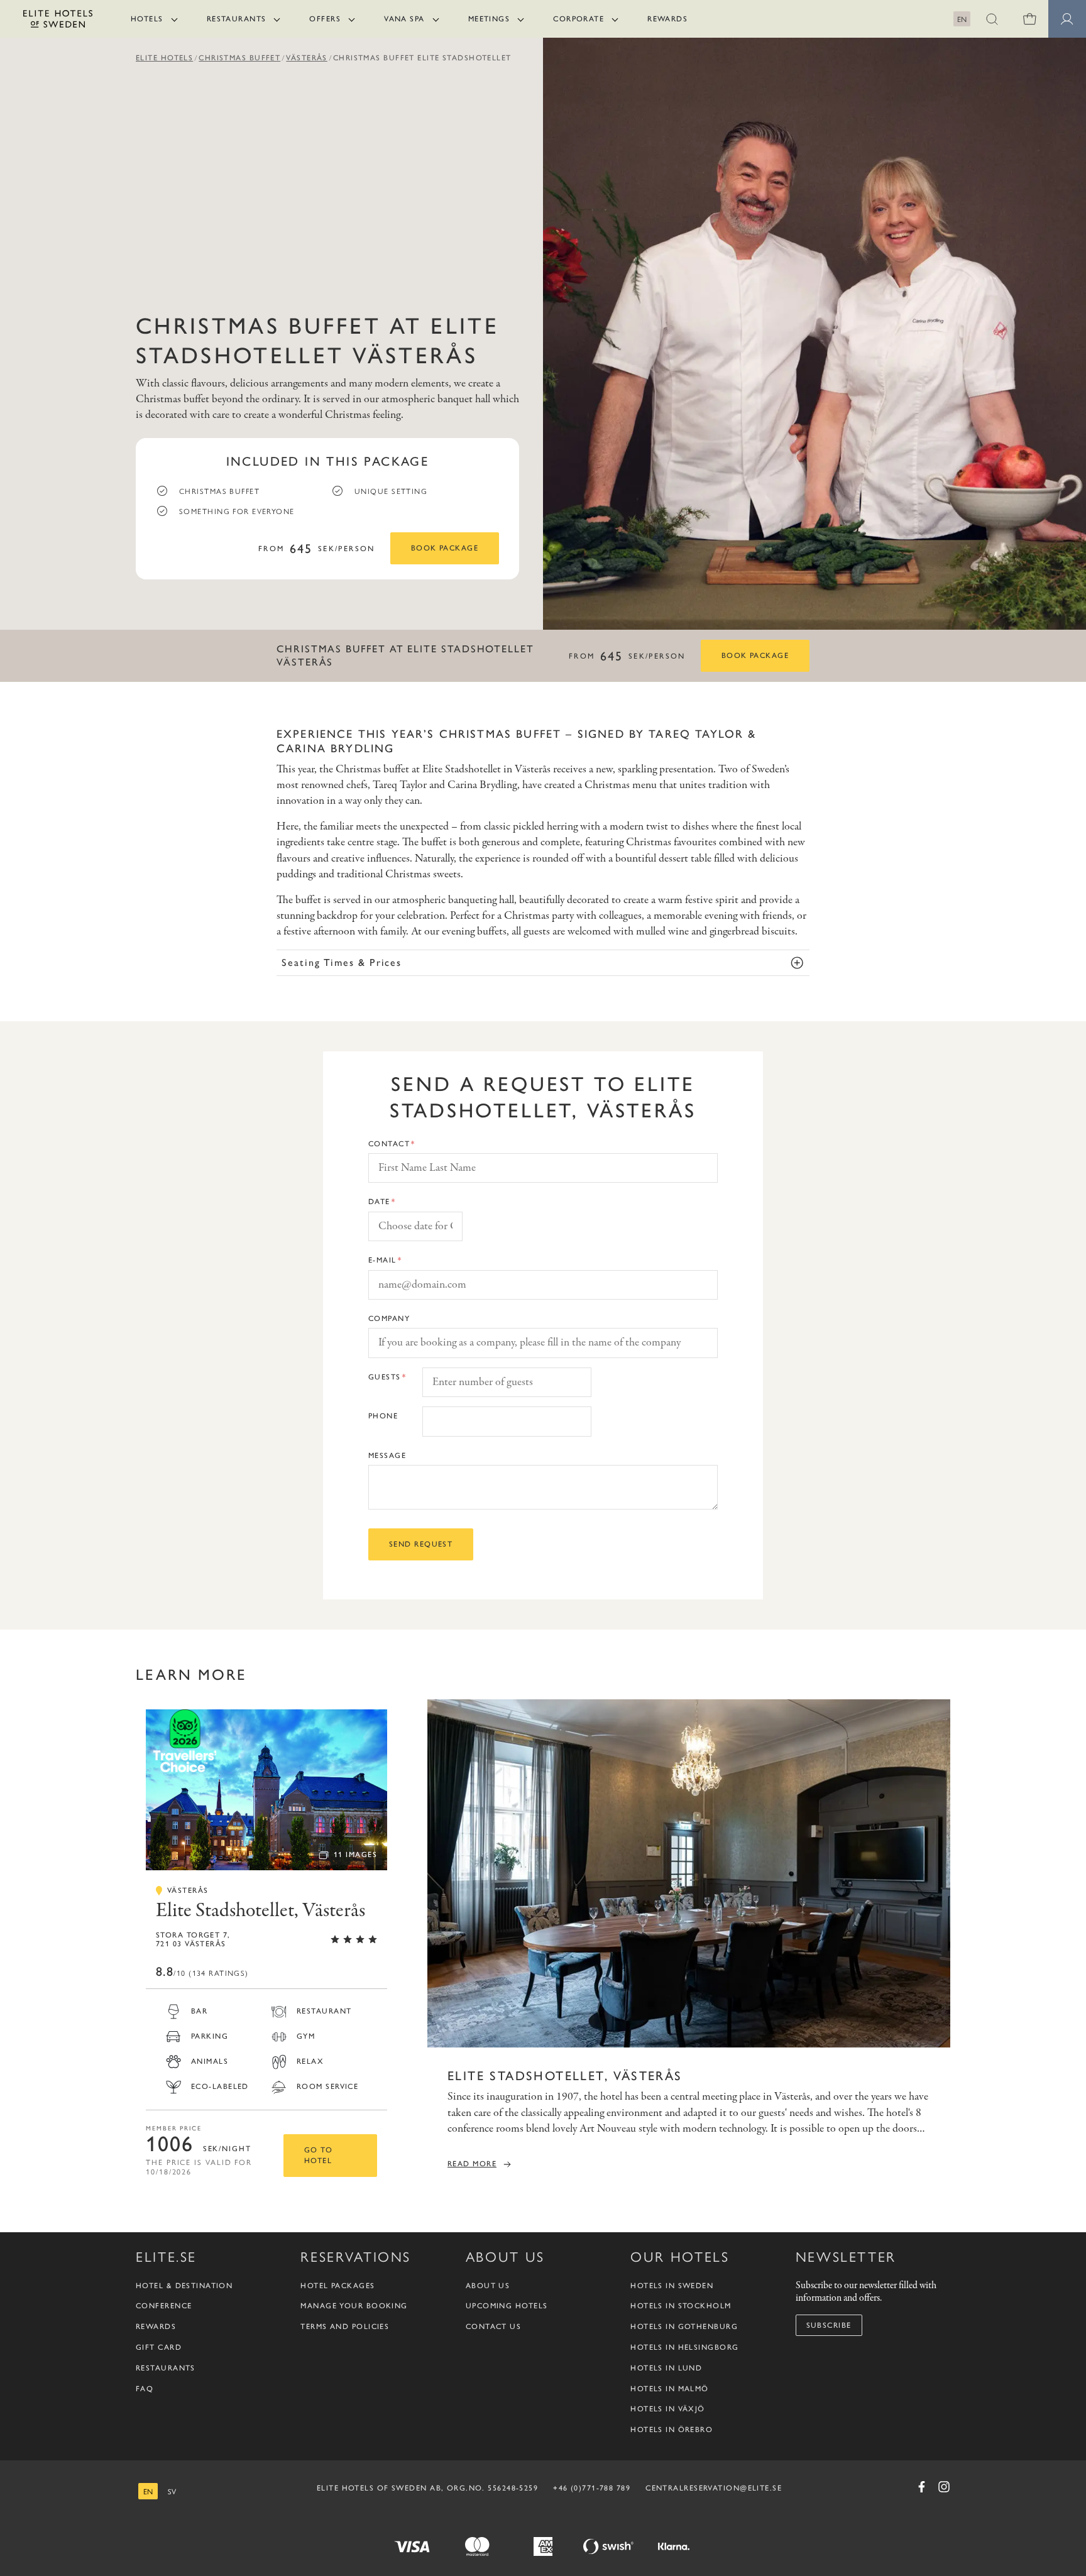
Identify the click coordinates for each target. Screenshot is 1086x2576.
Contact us (493, 2327)
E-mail (382, 1260)
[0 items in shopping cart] (1029, 19)
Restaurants (237, 19)
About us (488, 2286)
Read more (472, 2164)
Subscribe (829, 2325)
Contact (389, 1144)
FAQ (145, 2389)
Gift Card (159, 2347)
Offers (325, 19)
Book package (445, 548)
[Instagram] (944, 2487)
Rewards (667, 19)
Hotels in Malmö (670, 2389)
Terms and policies (345, 2327)
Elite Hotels (164, 58)
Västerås (307, 58)
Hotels (147, 19)
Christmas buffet (239, 58)
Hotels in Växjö (668, 2409)
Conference (164, 2306)
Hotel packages (337, 2286)
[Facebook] (921, 2487)
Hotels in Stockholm (681, 2306)
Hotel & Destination (184, 2286)
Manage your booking (354, 2306)
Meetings (489, 19)
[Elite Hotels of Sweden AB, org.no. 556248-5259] (58, 21)
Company (389, 1318)
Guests (385, 1377)
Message (387, 1455)
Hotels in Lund (666, 2368)
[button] (992, 19)
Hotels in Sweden (672, 2286)
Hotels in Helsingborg (684, 2347)
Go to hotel (318, 2155)
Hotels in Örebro (672, 2430)
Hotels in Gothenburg (684, 2327)
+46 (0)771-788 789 (592, 2488)
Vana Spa (404, 19)
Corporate (579, 19)
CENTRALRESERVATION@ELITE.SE (714, 2488)
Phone (383, 1416)
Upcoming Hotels (507, 2306)
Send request (421, 1544)
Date (379, 1202)
